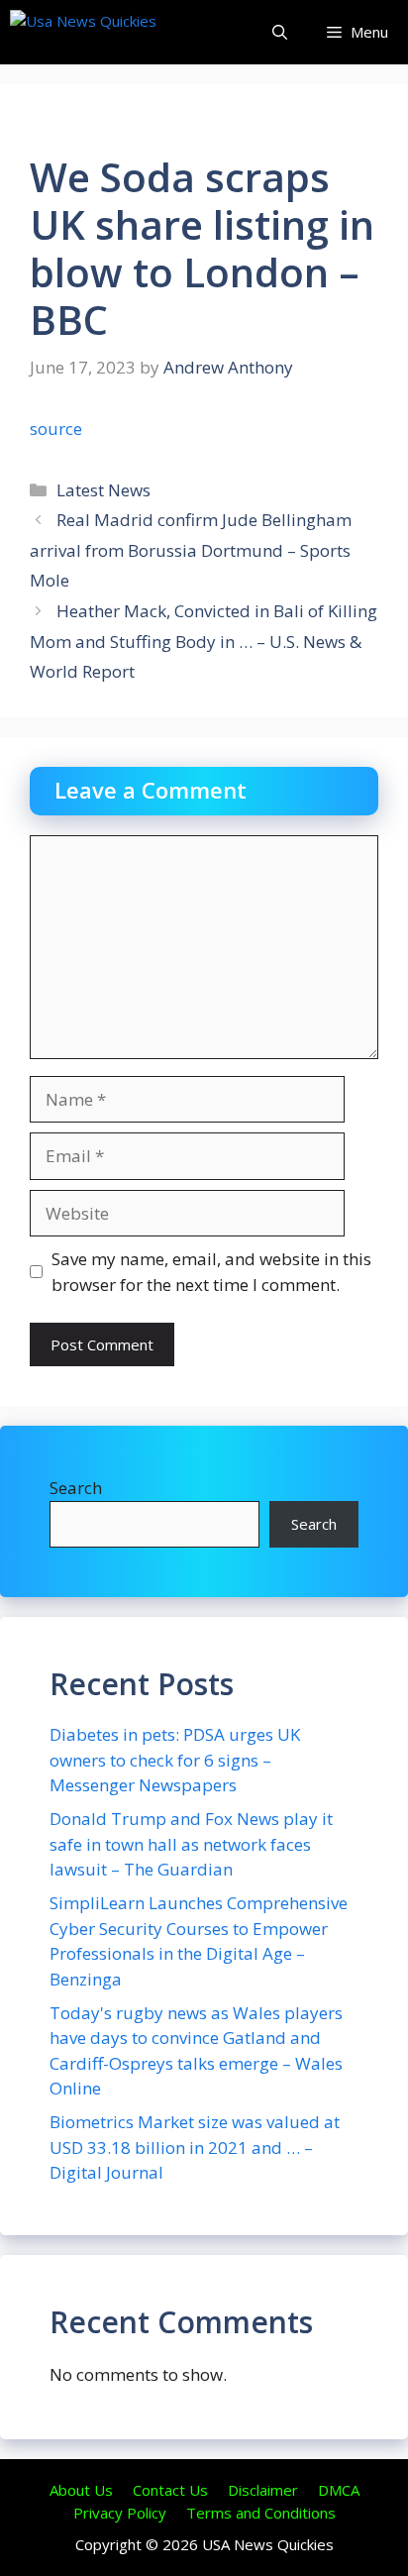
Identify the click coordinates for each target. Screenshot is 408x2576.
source (56, 429)
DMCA (339, 2490)
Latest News (103, 490)
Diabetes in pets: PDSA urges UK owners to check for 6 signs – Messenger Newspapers (175, 1760)
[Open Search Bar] (280, 32)
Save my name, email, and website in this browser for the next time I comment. (211, 1272)
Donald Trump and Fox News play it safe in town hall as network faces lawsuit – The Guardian (191, 1844)
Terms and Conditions (261, 2513)
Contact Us (170, 2490)
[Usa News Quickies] (121, 32)
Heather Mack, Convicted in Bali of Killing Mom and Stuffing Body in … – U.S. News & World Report (204, 641)
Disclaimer (263, 2490)
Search (76, 1488)
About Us (81, 2490)
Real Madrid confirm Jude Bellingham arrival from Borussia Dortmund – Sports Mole (191, 550)
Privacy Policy (120, 2513)
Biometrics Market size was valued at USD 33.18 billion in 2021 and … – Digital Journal (195, 2147)
